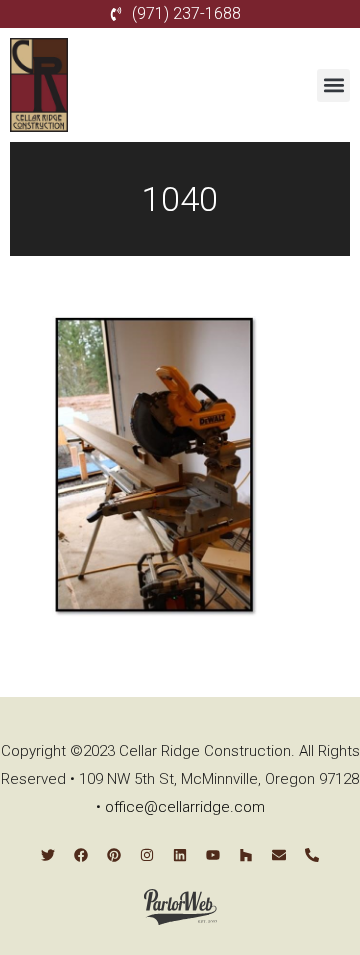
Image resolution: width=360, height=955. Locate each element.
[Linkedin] (180, 855)
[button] (333, 85)
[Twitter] (48, 855)
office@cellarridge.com (185, 807)
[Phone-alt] (312, 855)
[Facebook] (81, 855)
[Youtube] (213, 855)
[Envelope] (279, 855)
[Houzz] (246, 855)
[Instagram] (147, 855)
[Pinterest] (114, 855)
